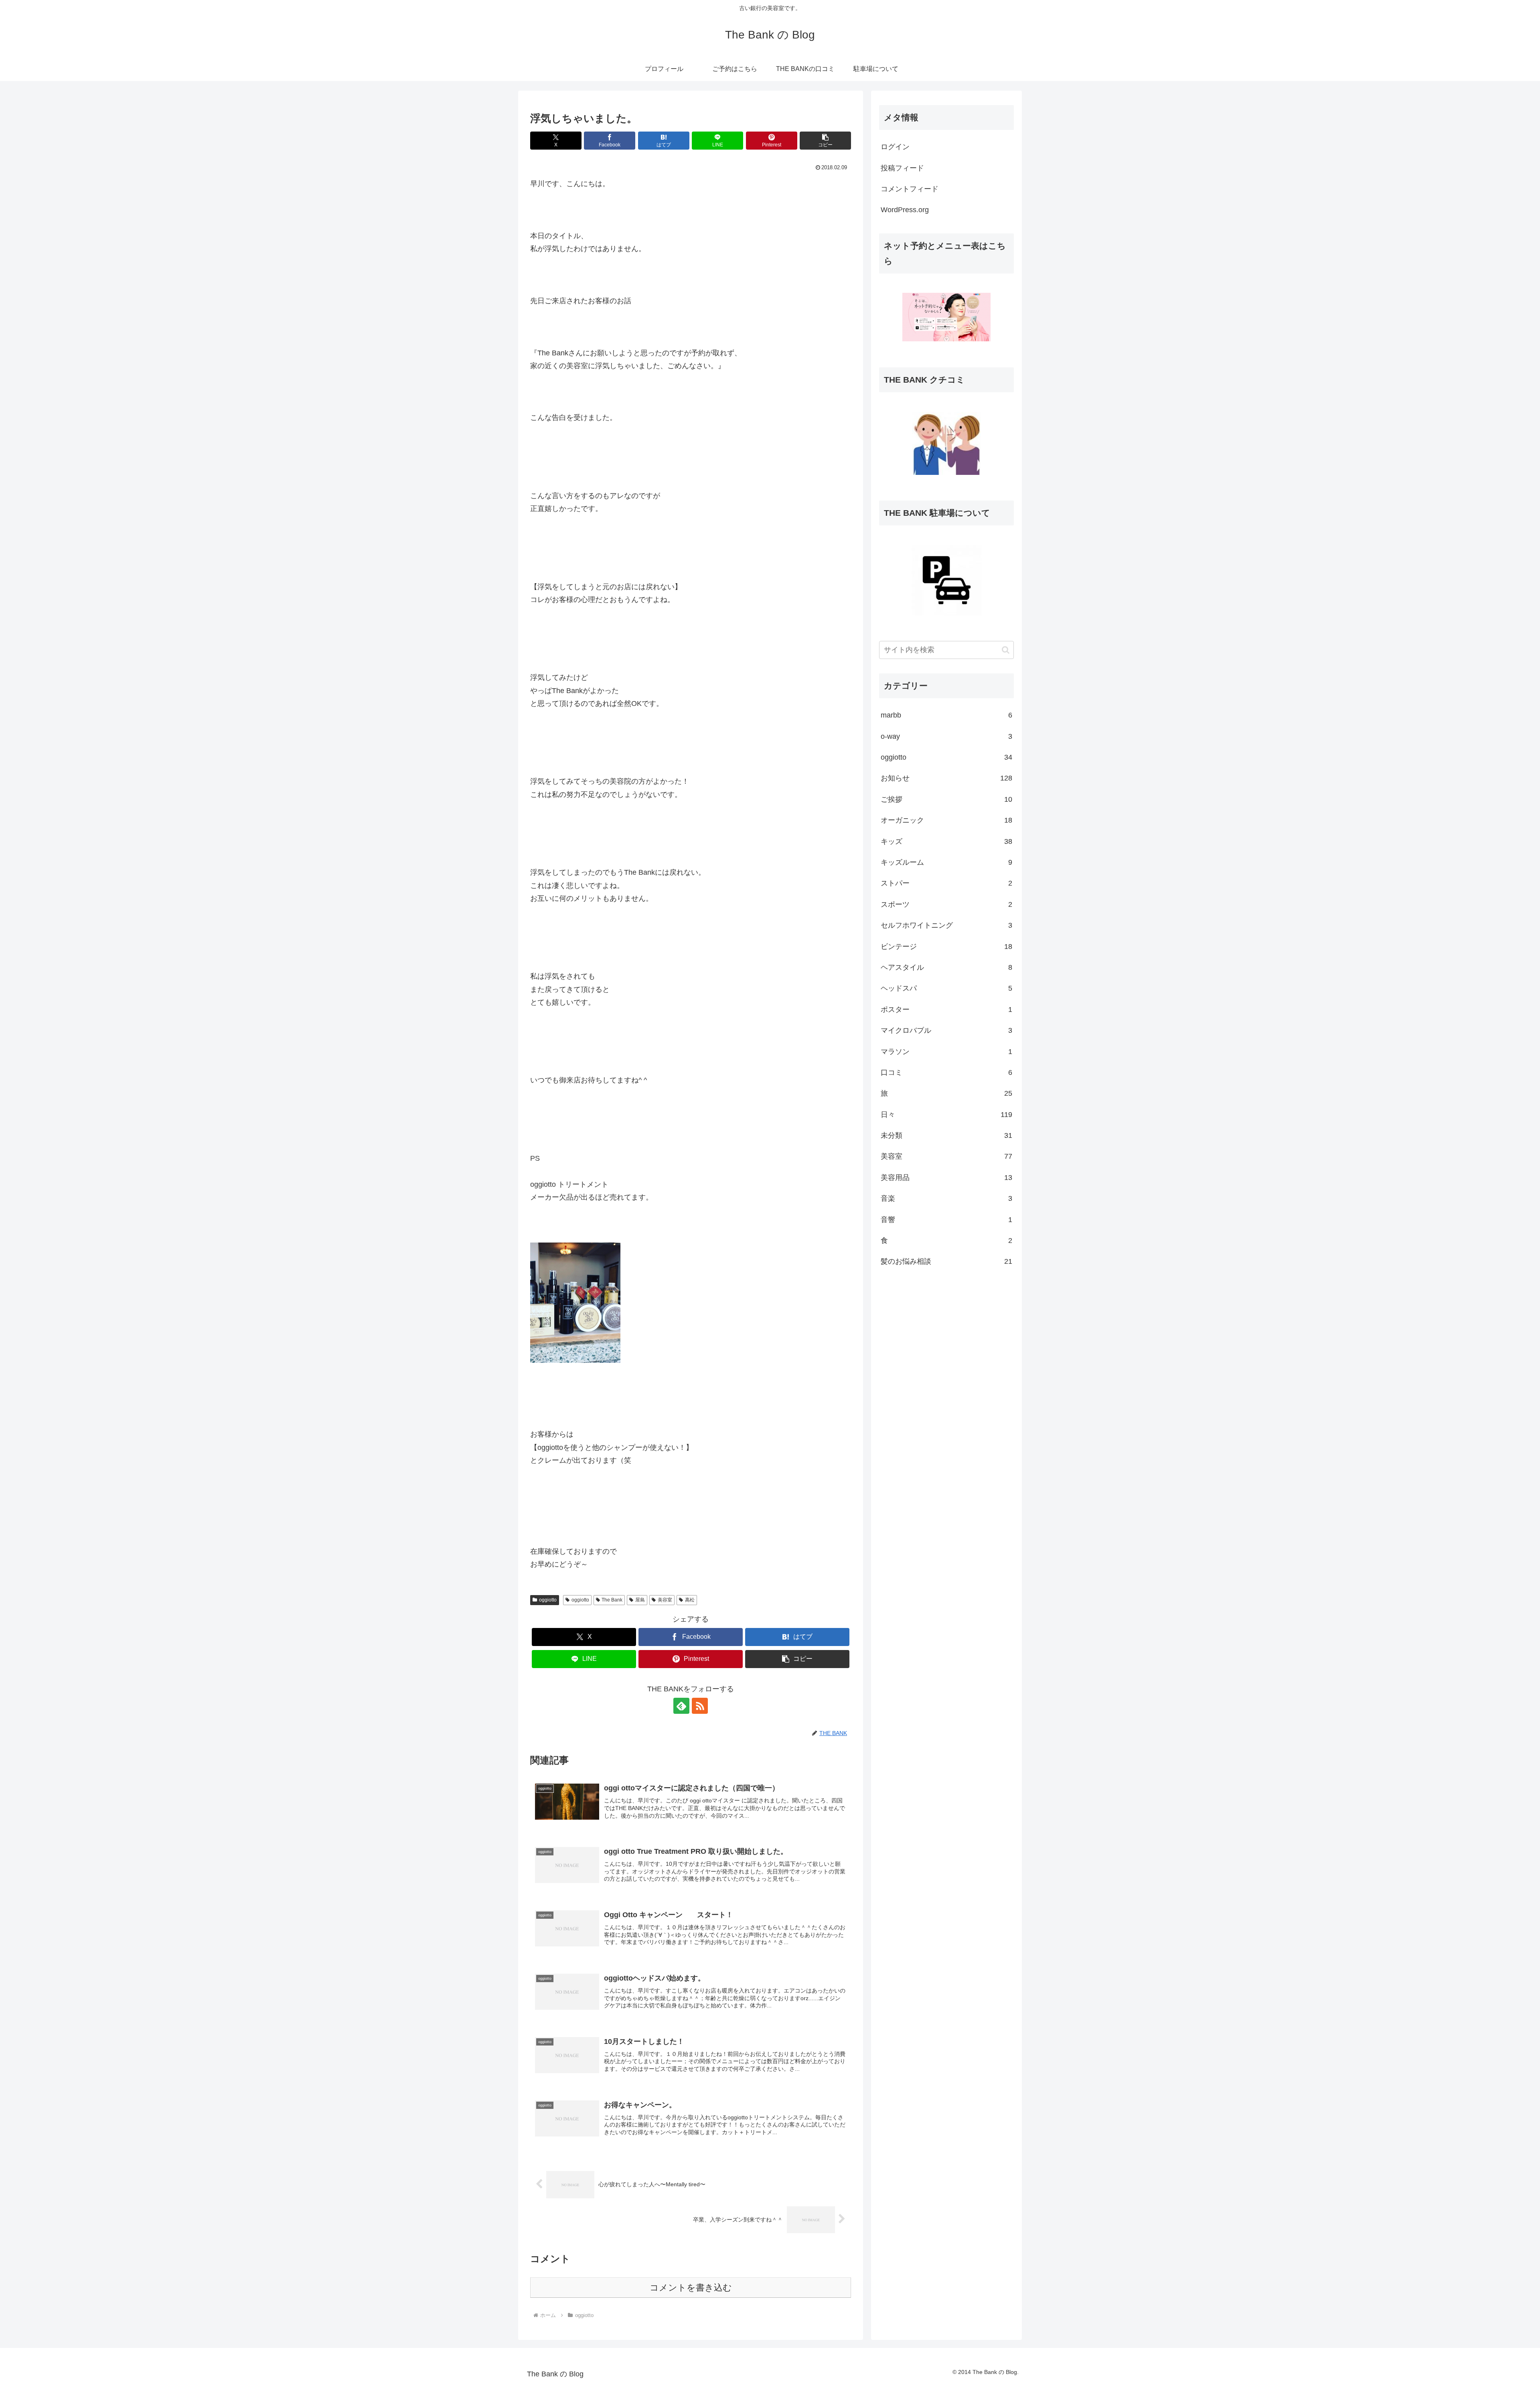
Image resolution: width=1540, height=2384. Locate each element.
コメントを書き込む (691, 2288)
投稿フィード (902, 168)
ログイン (895, 147)
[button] (825, 141)
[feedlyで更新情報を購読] (681, 1706)
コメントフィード (910, 189)
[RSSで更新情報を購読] (700, 1706)
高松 (690, 1600)
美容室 (665, 1600)
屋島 (640, 1600)
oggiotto (548, 1600)
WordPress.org (905, 210)
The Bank (612, 1600)
